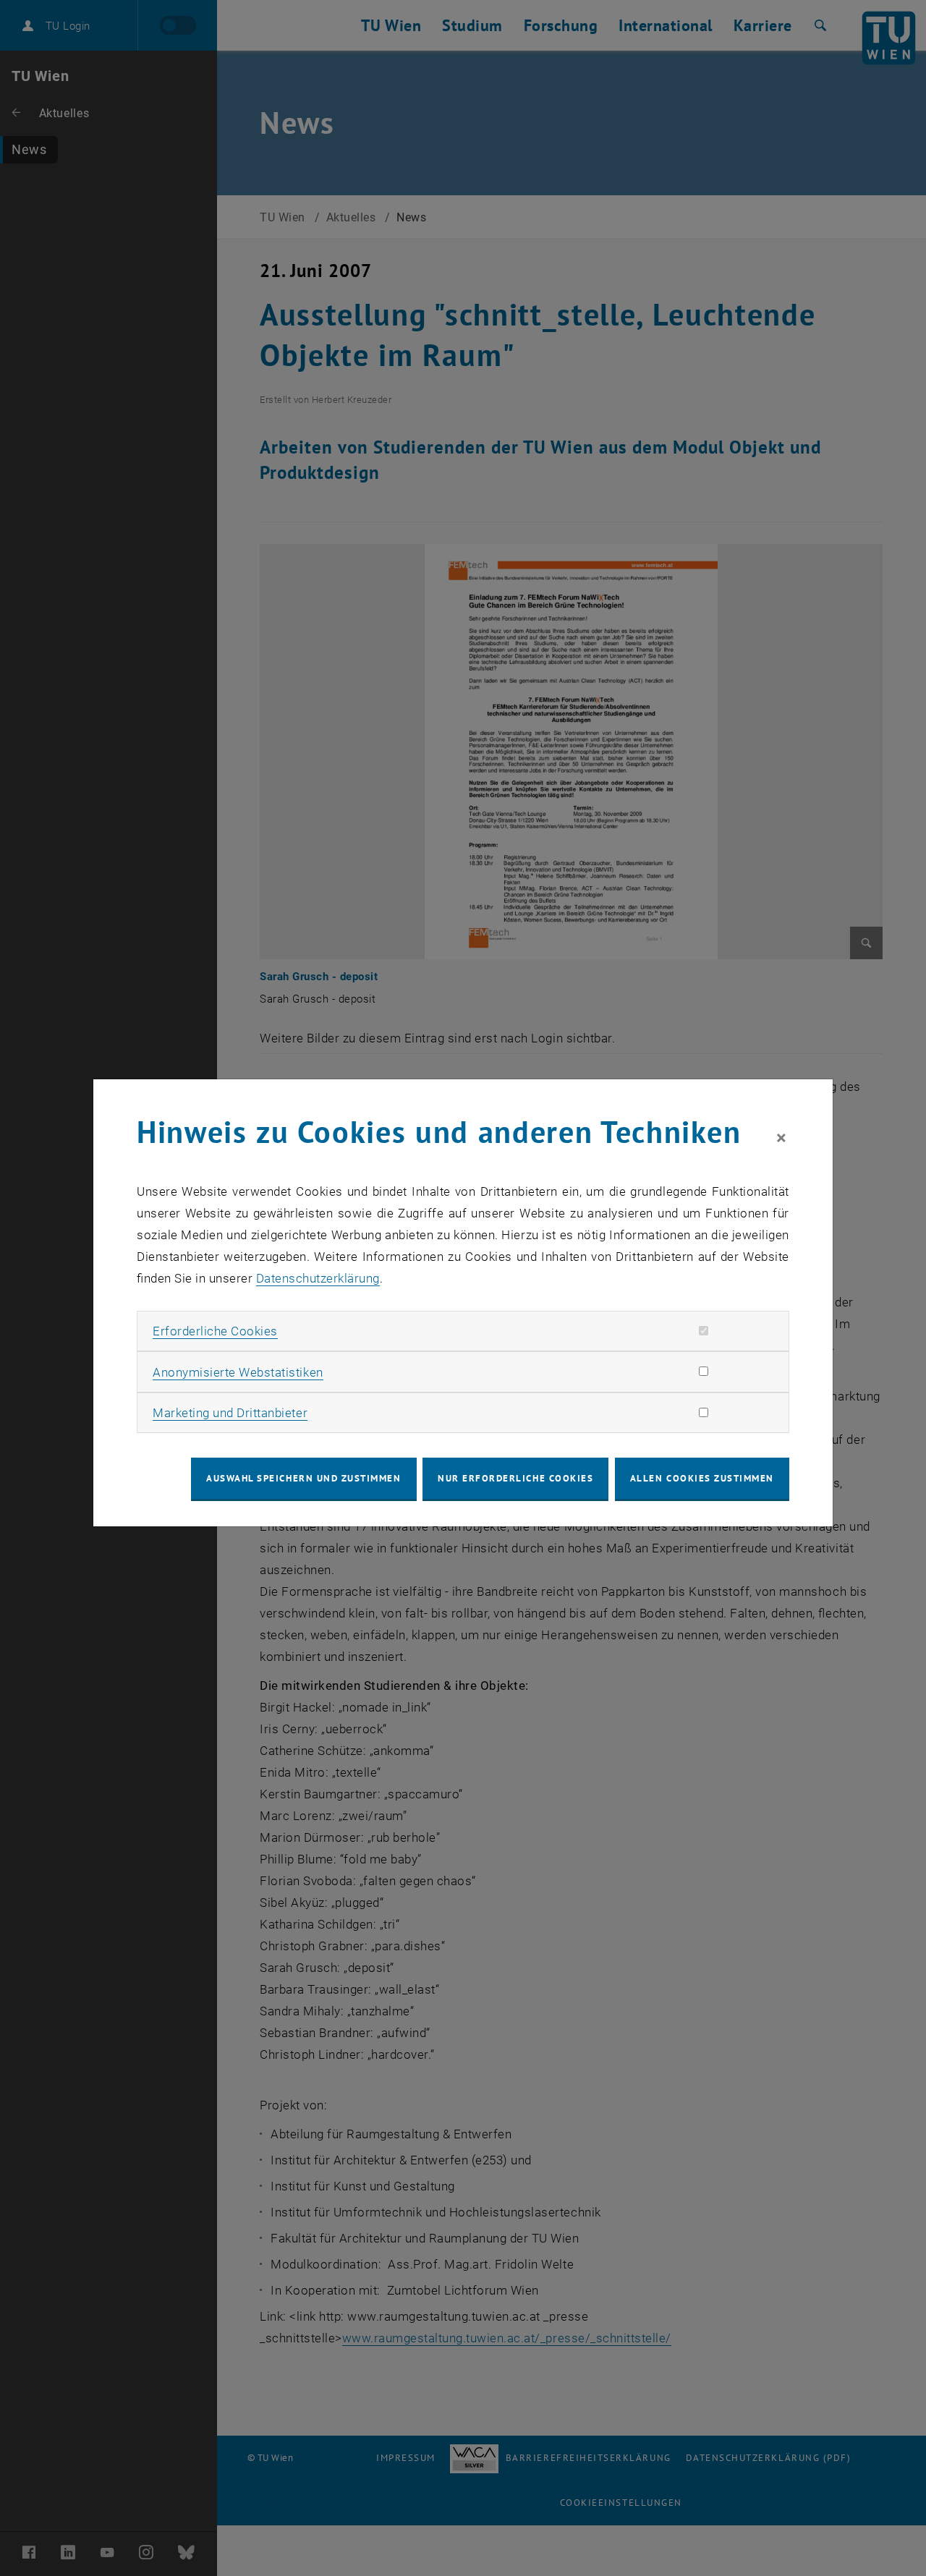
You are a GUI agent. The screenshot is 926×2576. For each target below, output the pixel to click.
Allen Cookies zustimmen (702, 1478)
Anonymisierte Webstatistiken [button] (238, 1372)
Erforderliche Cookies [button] (215, 1331)
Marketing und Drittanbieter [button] (230, 1413)
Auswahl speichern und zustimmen (303, 1478)
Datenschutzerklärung (318, 1278)
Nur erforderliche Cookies (515, 1478)
